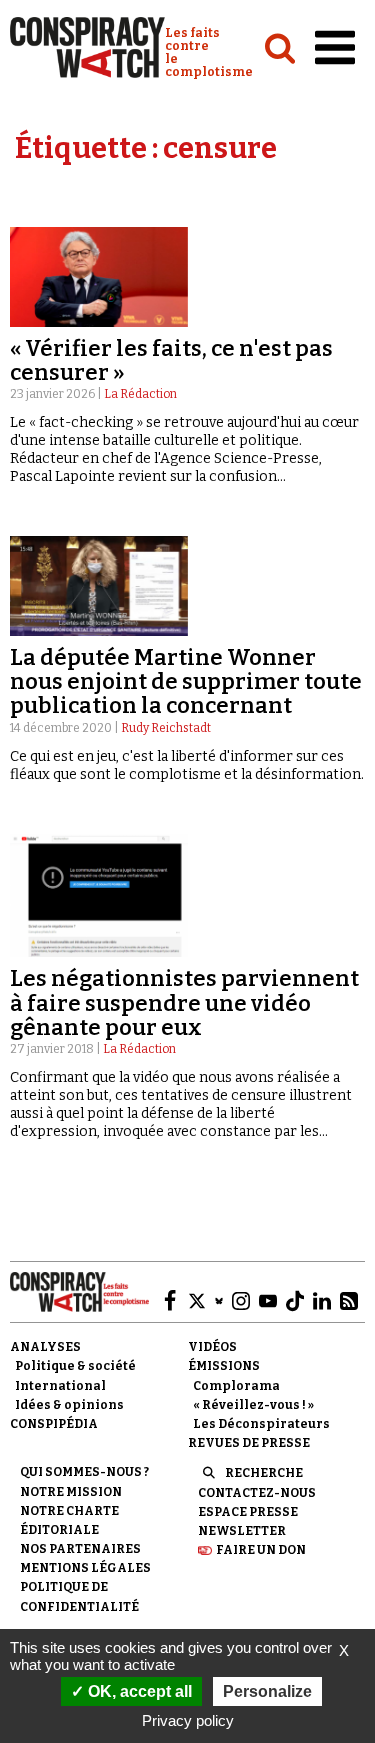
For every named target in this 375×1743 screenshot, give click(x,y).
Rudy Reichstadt (166, 728)
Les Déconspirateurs (261, 1424)
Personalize (267, 1691)
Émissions (224, 1366)
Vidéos (212, 1347)
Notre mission (71, 1492)
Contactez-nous (257, 1493)
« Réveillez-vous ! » (253, 1405)
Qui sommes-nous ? (84, 1472)
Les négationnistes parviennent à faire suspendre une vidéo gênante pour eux (184, 1002)
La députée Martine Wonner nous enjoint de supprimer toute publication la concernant (186, 681)
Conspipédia (54, 1424)
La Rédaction (140, 394)
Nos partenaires (80, 1549)
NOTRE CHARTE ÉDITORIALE (69, 1520)
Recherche (264, 1473)
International (60, 1386)
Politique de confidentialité (79, 1596)
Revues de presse (249, 1443)
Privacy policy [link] (188, 1720)
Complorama (236, 1386)
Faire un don (261, 1550)
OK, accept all (138, 1691)
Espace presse (248, 1512)
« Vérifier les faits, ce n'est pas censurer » (171, 360)
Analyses (45, 1347)
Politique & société (75, 1366)
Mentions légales (85, 1568)
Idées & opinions (69, 1405)
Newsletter (242, 1531)
